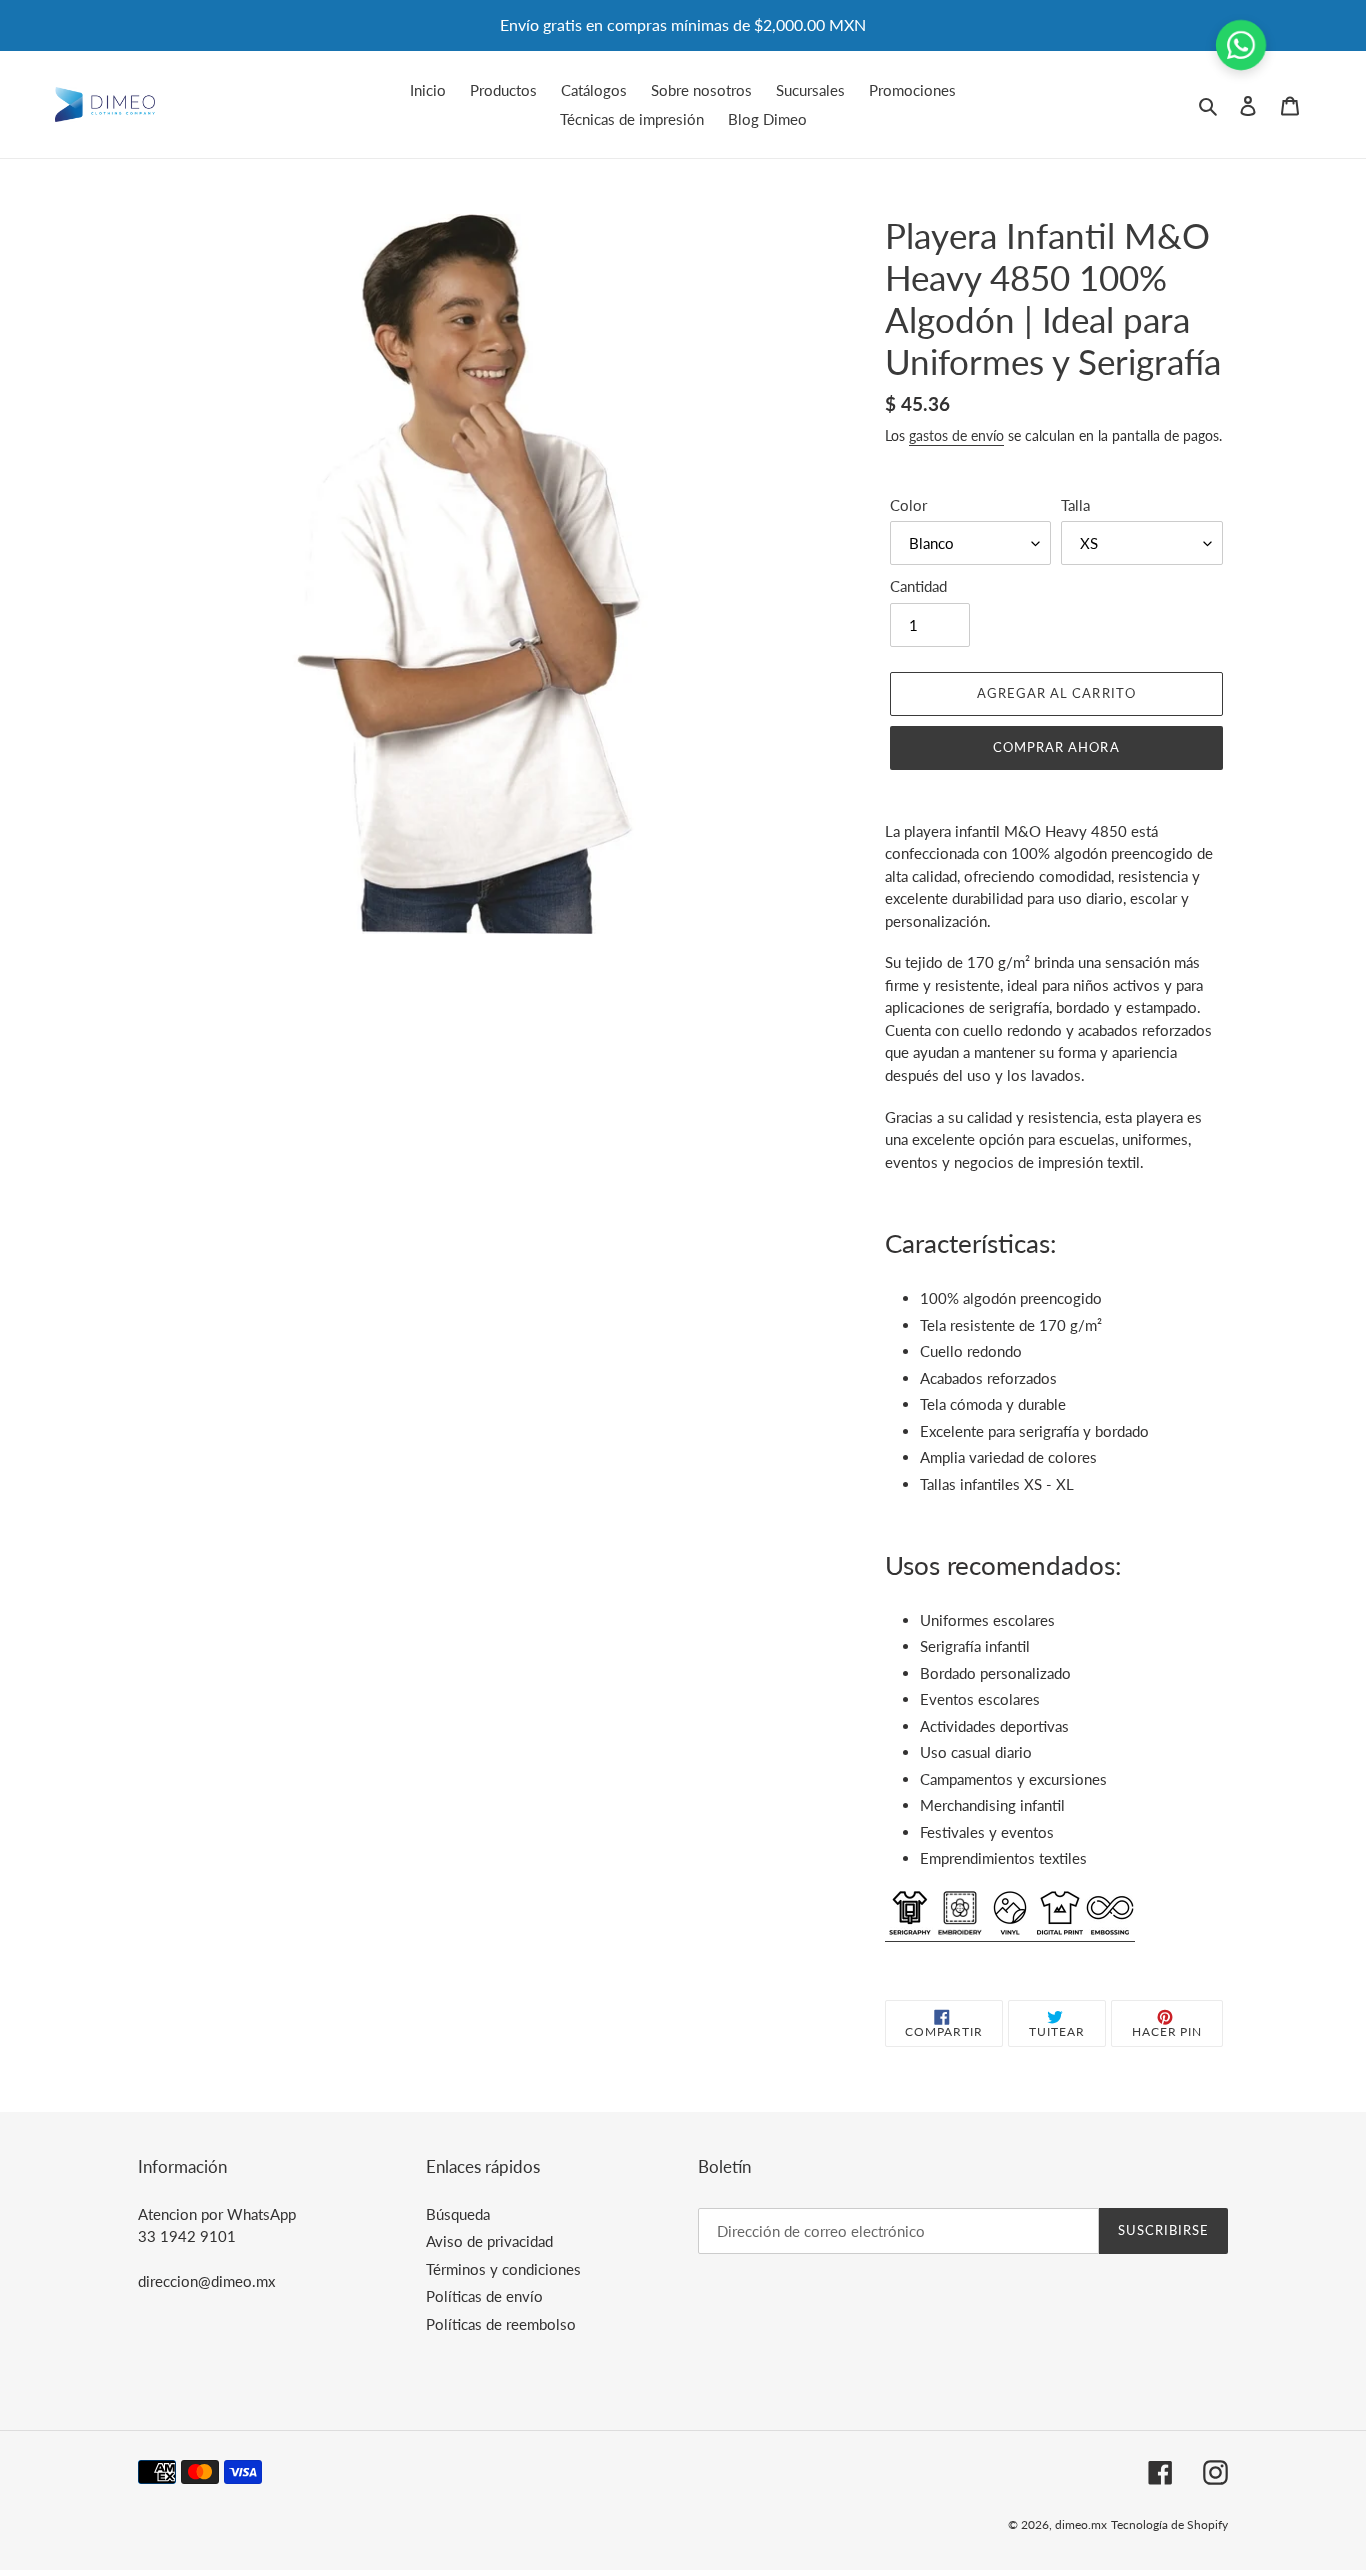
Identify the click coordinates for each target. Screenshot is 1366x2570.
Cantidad (918, 586)
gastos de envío (956, 435)
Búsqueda (458, 2214)
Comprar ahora (1056, 747)
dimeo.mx (1081, 2524)
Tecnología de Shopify (1169, 2524)
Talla (1075, 505)
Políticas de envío (484, 2296)
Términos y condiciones (503, 2269)
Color (908, 505)
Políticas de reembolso (501, 2324)
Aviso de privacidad (489, 2241)
